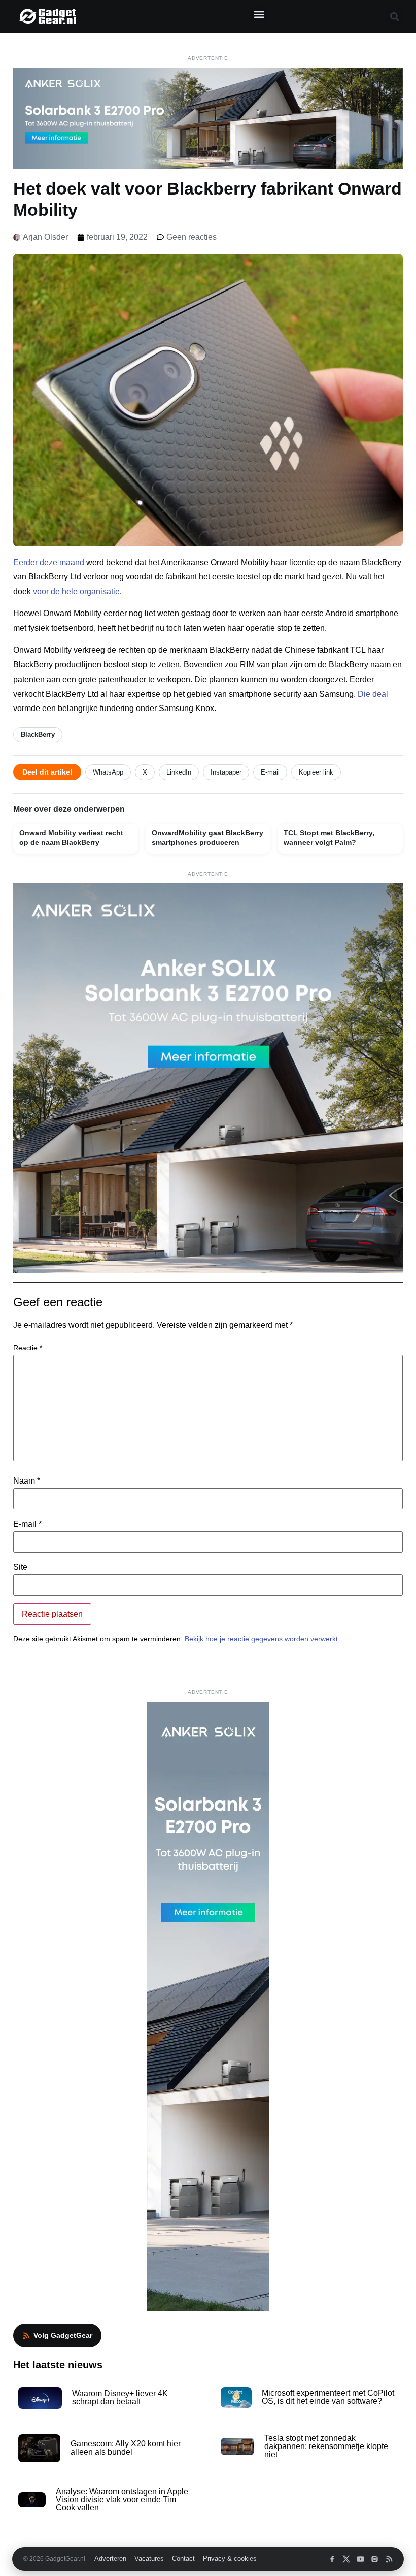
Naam (27, 1481)
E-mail (270, 772)
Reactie (28, 1348)
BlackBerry (38, 735)
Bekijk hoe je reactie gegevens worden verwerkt (261, 1639)
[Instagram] (375, 2559)
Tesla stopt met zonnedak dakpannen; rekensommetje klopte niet (326, 2446)
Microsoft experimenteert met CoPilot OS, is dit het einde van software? (328, 2397)
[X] (346, 2559)
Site (20, 1567)
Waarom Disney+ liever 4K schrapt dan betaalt (120, 2397)
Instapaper (226, 772)
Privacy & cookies (230, 2559)
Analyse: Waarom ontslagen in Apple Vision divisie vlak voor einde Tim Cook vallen (122, 2500)
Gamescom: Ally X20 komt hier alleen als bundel (126, 2448)
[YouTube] (360, 2559)
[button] (259, 14)
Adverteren (110, 2559)
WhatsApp (108, 772)
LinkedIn (179, 772)
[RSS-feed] (389, 2559)
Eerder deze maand (49, 562)
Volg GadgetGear (63, 2335)
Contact (183, 2559)
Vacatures (149, 2559)
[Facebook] (332, 2559)
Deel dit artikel (47, 772)
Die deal (373, 694)
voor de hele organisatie (76, 591)
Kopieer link (316, 772)
